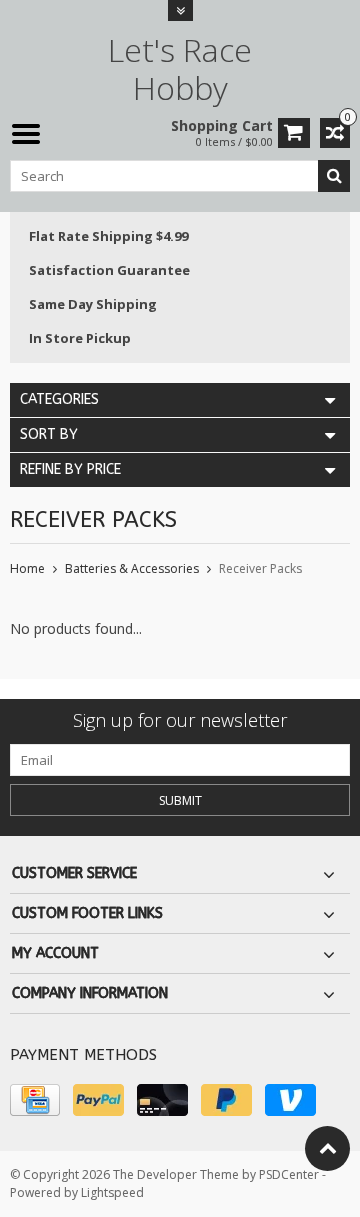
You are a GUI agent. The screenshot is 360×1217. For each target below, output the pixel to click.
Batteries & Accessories (132, 568)
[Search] (334, 176)
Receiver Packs (260, 568)
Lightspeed (112, 1192)
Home (27, 568)
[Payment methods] (35, 1100)
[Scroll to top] (327, 1148)
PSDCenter (289, 1174)
